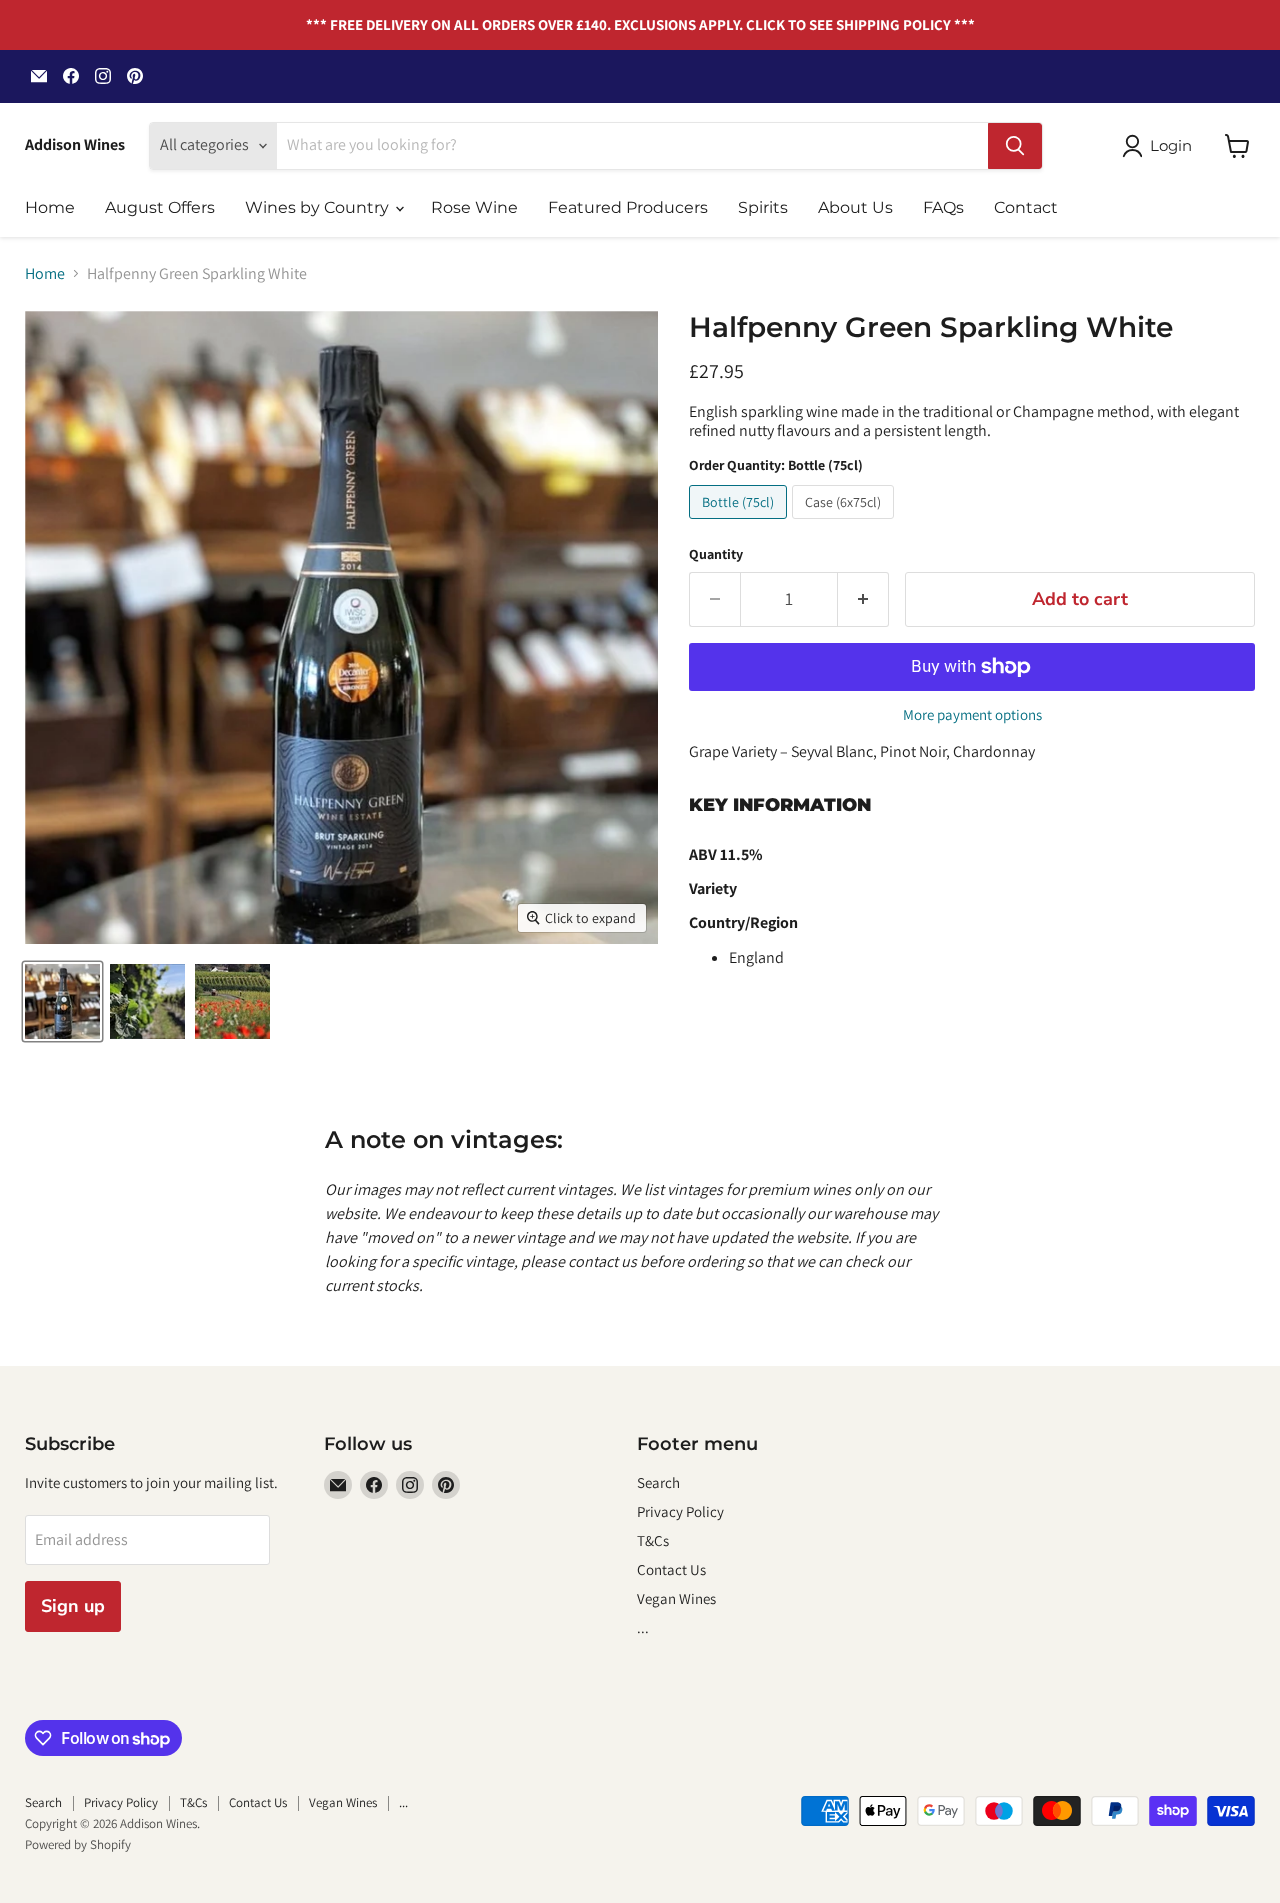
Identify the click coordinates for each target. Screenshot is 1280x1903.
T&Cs (653, 1540)
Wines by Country (319, 207)
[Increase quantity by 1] (863, 599)
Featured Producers (628, 207)
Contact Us (671, 1569)
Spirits (763, 207)
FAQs (943, 207)
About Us (855, 207)
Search (658, 1482)
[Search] (1015, 146)
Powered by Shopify (78, 1844)
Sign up (73, 1606)
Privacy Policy (680, 1511)
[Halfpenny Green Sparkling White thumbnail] (62, 1001)
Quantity (716, 554)
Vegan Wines (676, 1598)
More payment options (972, 714)
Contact (1026, 207)
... (643, 1627)
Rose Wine (474, 207)
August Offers (160, 207)
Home (50, 207)
